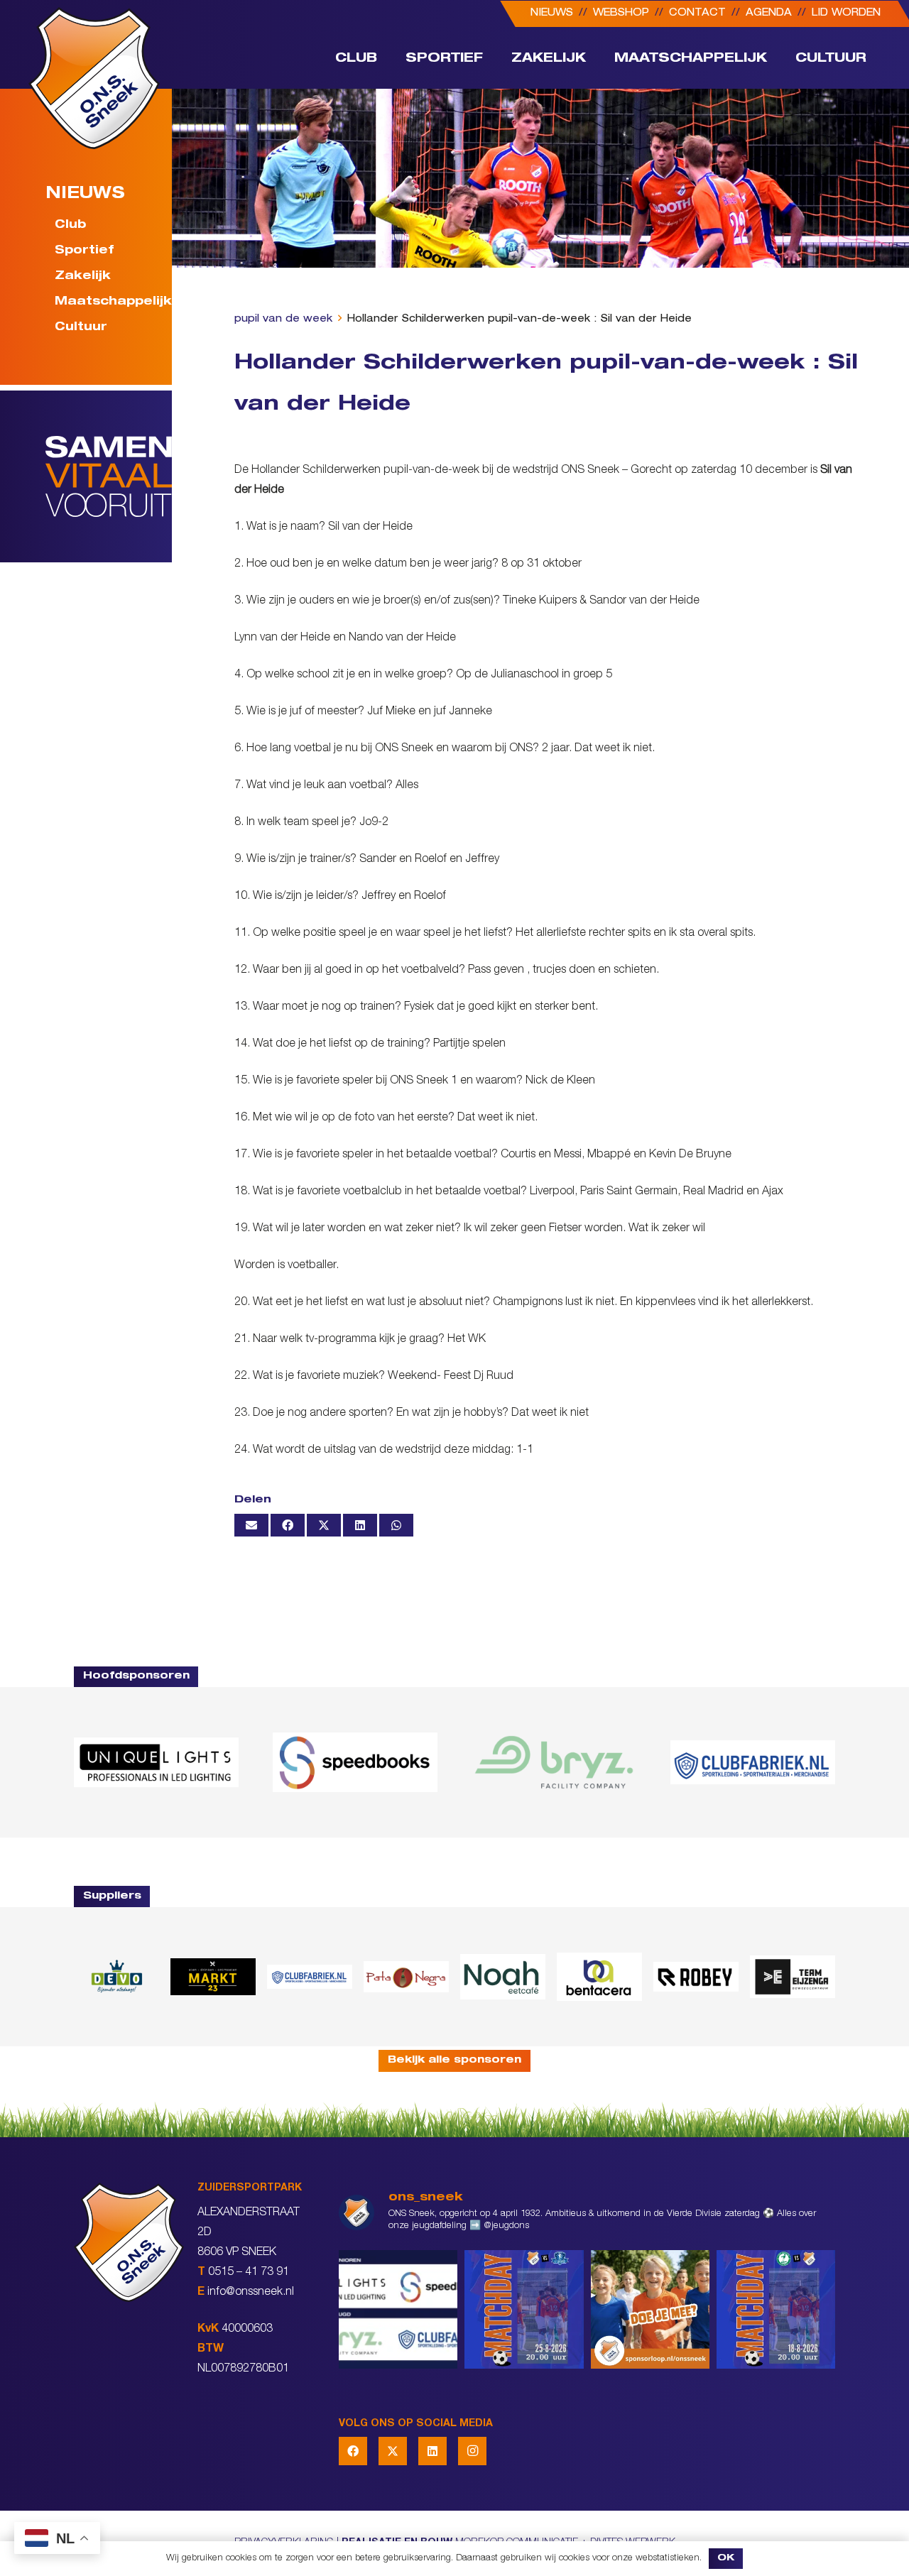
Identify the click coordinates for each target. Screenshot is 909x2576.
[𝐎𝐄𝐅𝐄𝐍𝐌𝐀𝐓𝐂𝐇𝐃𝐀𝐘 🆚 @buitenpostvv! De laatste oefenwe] (524, 2309)
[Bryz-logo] (554, 1762)
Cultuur (81, 328)
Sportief (84, 251)
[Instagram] (472, 2451)
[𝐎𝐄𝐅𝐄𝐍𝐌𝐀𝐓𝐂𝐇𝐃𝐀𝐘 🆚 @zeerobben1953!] (776, 2309)
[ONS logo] (94, 78)
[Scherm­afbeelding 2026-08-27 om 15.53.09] (753, 1762)
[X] (393, 2451)
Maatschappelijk (105, 302)
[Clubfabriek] (310, 1977)
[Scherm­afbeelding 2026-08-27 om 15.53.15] (696, 1976)
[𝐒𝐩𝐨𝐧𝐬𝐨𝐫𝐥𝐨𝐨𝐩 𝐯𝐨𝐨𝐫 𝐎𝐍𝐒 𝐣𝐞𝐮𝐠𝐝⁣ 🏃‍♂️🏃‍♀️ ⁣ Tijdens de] (650, 2309)
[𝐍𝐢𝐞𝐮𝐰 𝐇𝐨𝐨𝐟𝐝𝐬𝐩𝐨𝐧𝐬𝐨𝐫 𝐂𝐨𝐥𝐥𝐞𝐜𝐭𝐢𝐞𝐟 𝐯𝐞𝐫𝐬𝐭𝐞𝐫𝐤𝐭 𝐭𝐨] (398, 2309)
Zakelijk (83, 277)
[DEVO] (116, 1976)
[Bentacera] (599, 1977)
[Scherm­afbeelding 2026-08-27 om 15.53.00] (156, 1762)
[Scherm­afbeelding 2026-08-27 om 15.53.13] (793, 1977)
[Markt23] (213, 1976)
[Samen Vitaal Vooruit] (109, 476)
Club (70, 226)
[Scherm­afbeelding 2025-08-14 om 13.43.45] (406, 1977)
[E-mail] (251, 1525)
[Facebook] (353, 2451)
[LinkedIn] (432, 2451)
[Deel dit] (288, 1525)
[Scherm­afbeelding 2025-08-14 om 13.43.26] (503, 1977)
